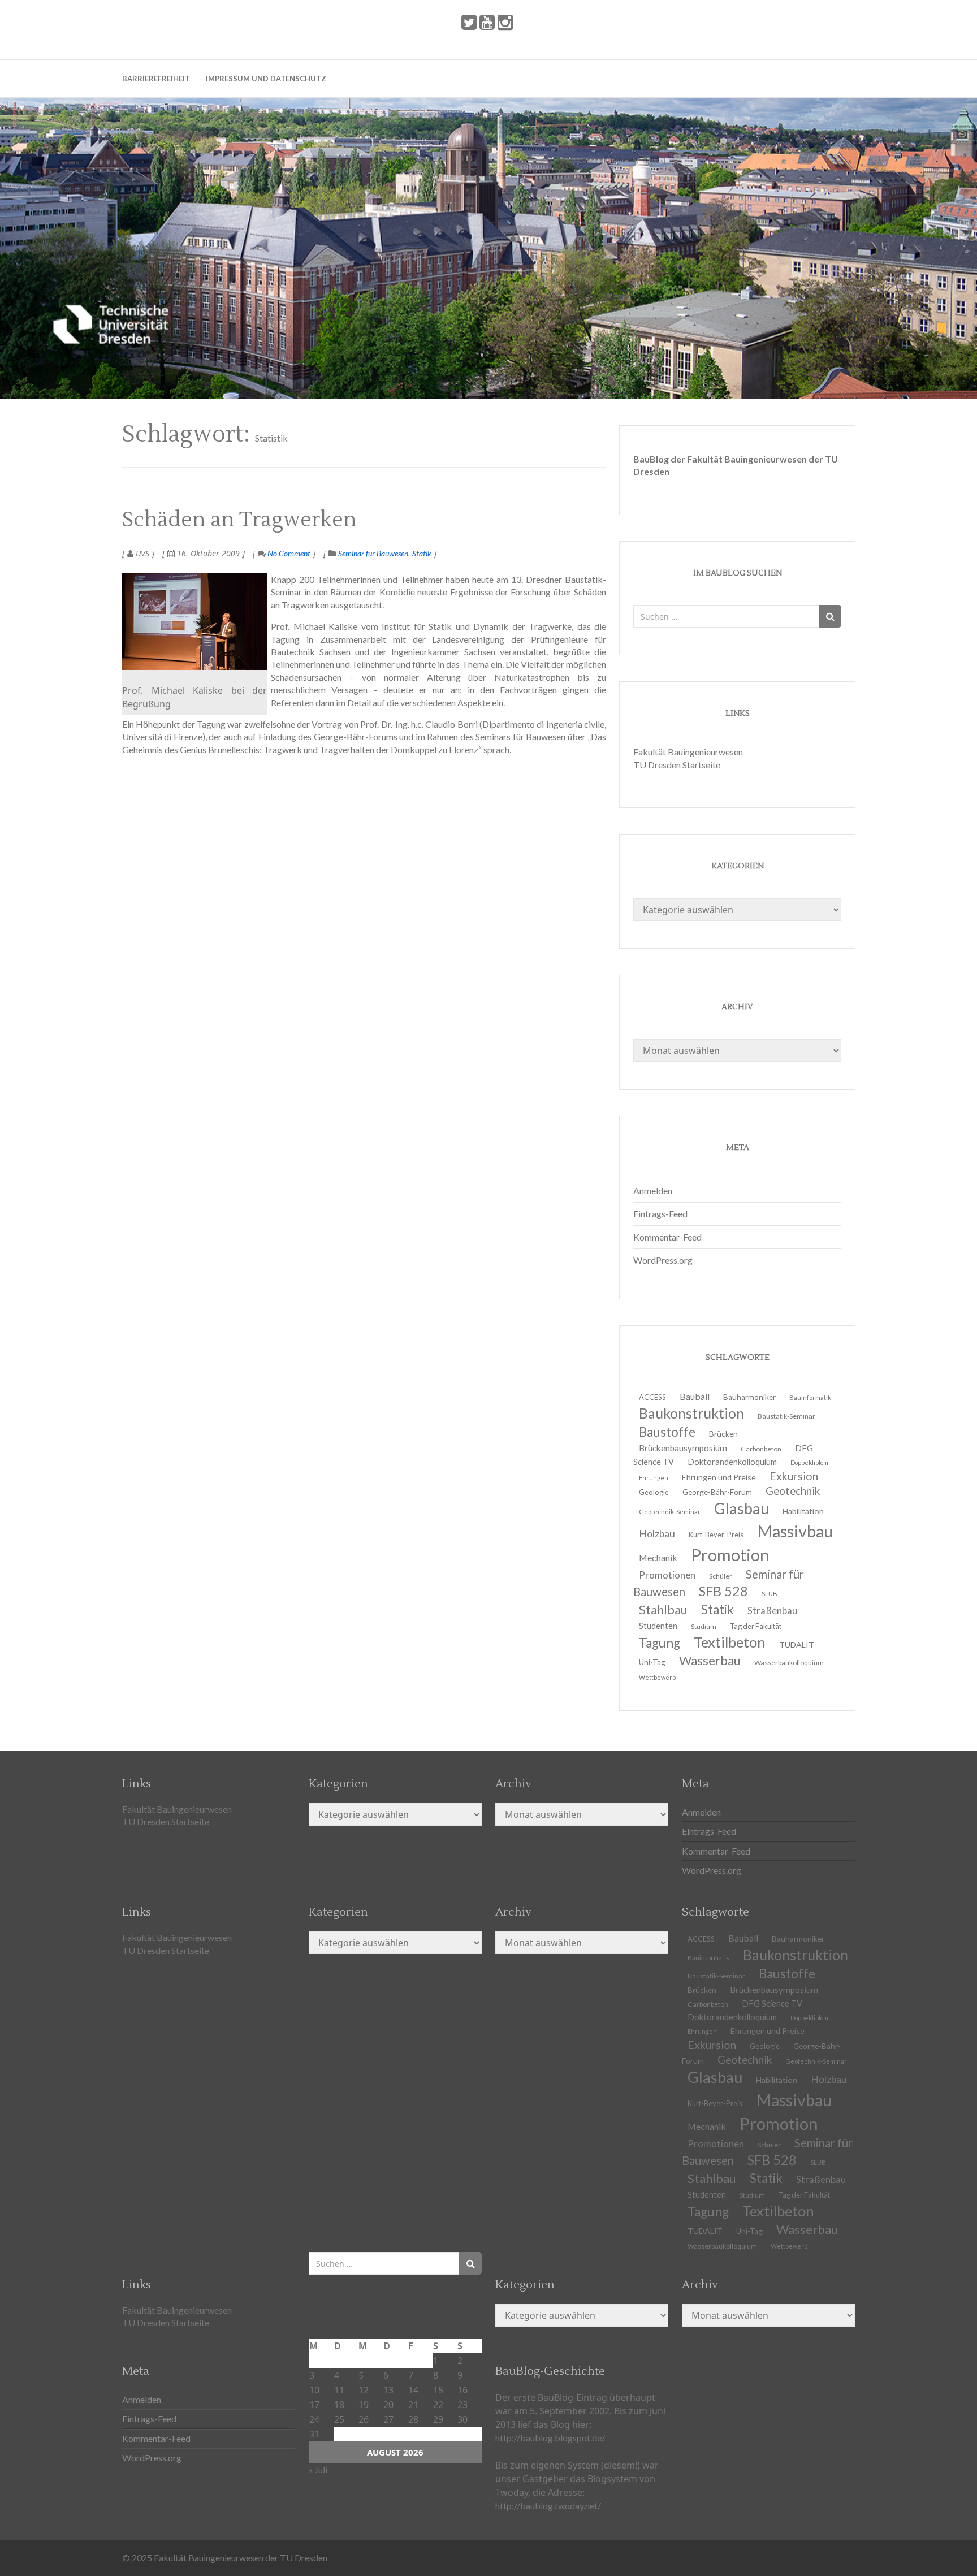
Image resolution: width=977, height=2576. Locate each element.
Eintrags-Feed (660, 1214)
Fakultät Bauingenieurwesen (688, 752)
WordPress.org (663, 1260)
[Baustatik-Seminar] (194, 622)
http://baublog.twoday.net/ (548, 2506)
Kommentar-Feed (667, 1237)
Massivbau (795, 1531)
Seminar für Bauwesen (373, 553)
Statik (422, 553)
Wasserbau (710, 1660)
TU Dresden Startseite (677, 765)
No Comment (288, 553)
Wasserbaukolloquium (789, 1663)
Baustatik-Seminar (786, 1416)
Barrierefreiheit (156, 79)
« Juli (318, 2469)
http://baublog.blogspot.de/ (550, 2438)
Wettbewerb (657, 1677)
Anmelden (653, 1190)
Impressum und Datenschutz (266, 79)
